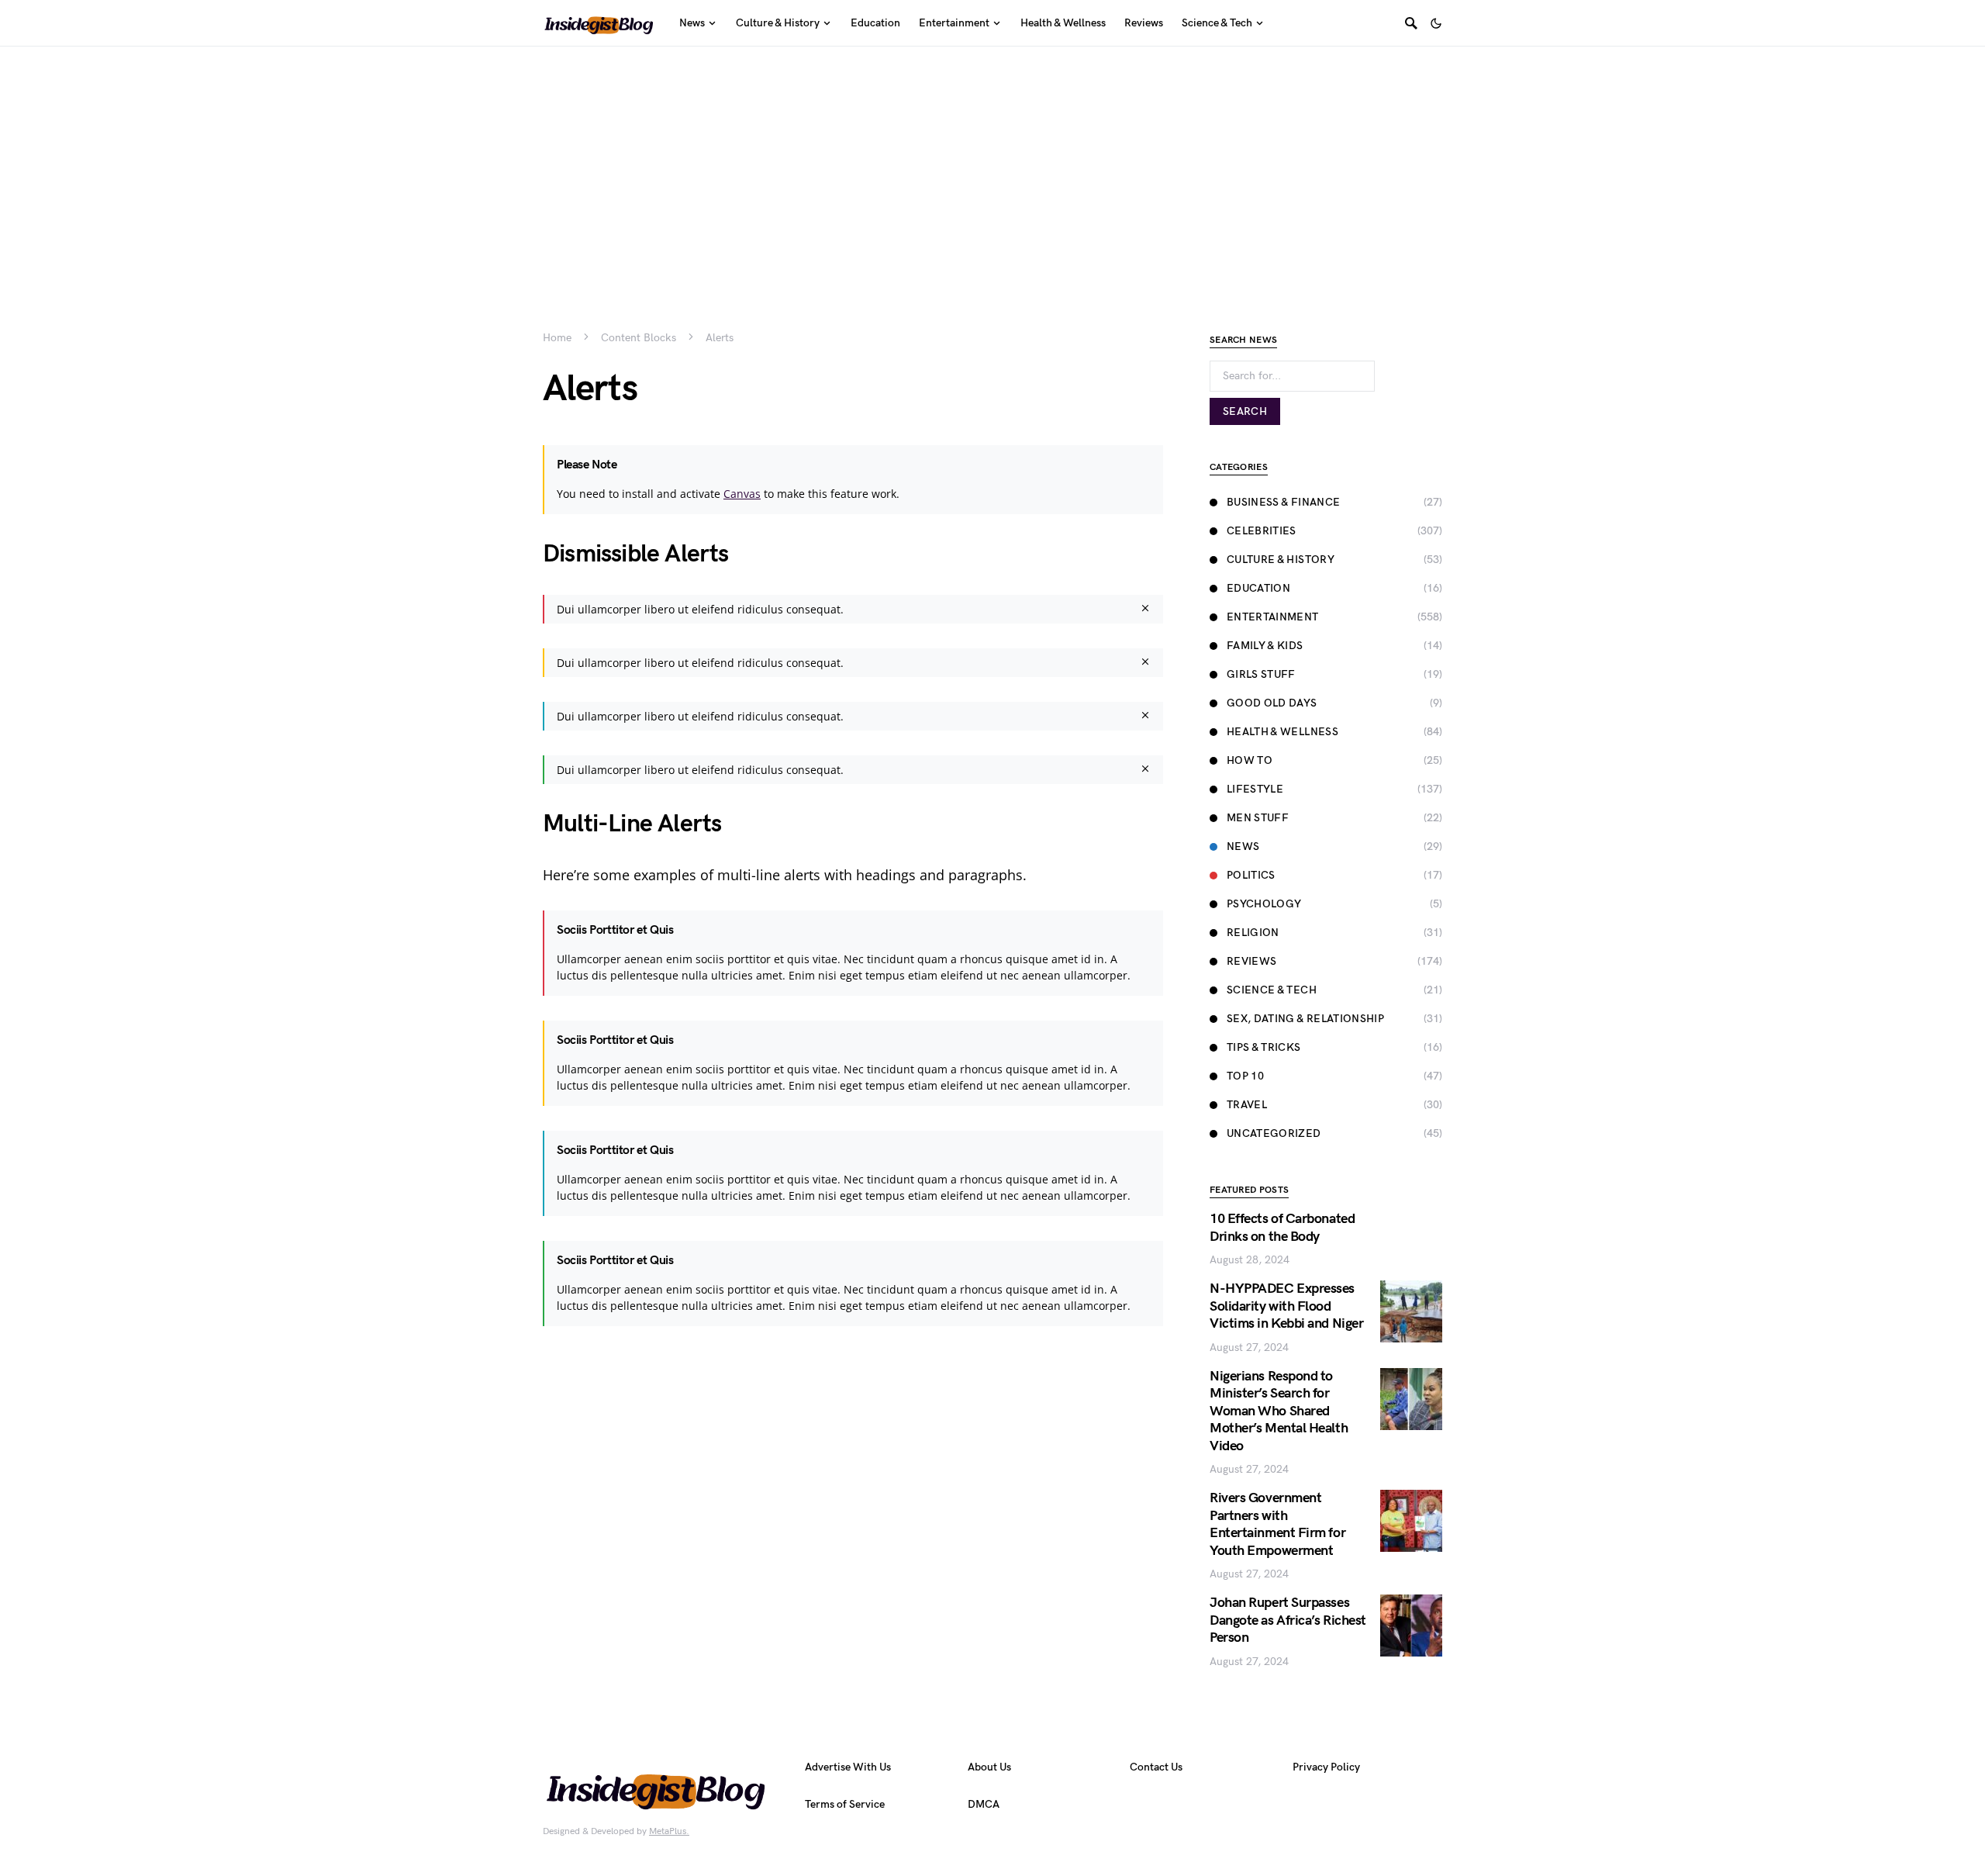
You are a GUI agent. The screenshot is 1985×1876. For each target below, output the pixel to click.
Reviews (1251, 961)
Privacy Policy (1326, 1767)
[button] (1436, 23)
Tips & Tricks (1264, 1047)
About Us (989, 1767)
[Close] (1145, 609)
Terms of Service (845, 1804)
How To (1250, 760)
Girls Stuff (1261, 674)
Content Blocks (639, 338)
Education (1258, 588)
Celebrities (1262, 531)
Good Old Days (1272, 703)
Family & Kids (1265, 646)
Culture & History (1281, 560)
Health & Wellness (1282, 732)
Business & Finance (1283, 502)
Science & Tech (1272, 990)
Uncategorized (1274, 1133)
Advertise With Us (848, 1767)
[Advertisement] (992, 163)
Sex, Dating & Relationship (1305, 1019)
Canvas (742, 494)
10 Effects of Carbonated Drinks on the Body (1282, 1228)
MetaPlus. (669, 1831)
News (1243, 846)
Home (557, 338)
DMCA (984, 1804)
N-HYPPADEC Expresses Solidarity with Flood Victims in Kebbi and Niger (1286, 1306)
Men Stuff (1258, 818)
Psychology (1264, 904)
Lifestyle (1255, 789)
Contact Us (1156, 1767)
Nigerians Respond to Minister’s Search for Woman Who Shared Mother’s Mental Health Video (1279, 1411)
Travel (1247, 1105)
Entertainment (1273, 617)
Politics (1251, 875)
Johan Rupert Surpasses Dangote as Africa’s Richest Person (1288, 1620)
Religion (1253, 933)
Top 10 (1245, 1076)
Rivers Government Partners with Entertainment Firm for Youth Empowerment (1277, 1524)
